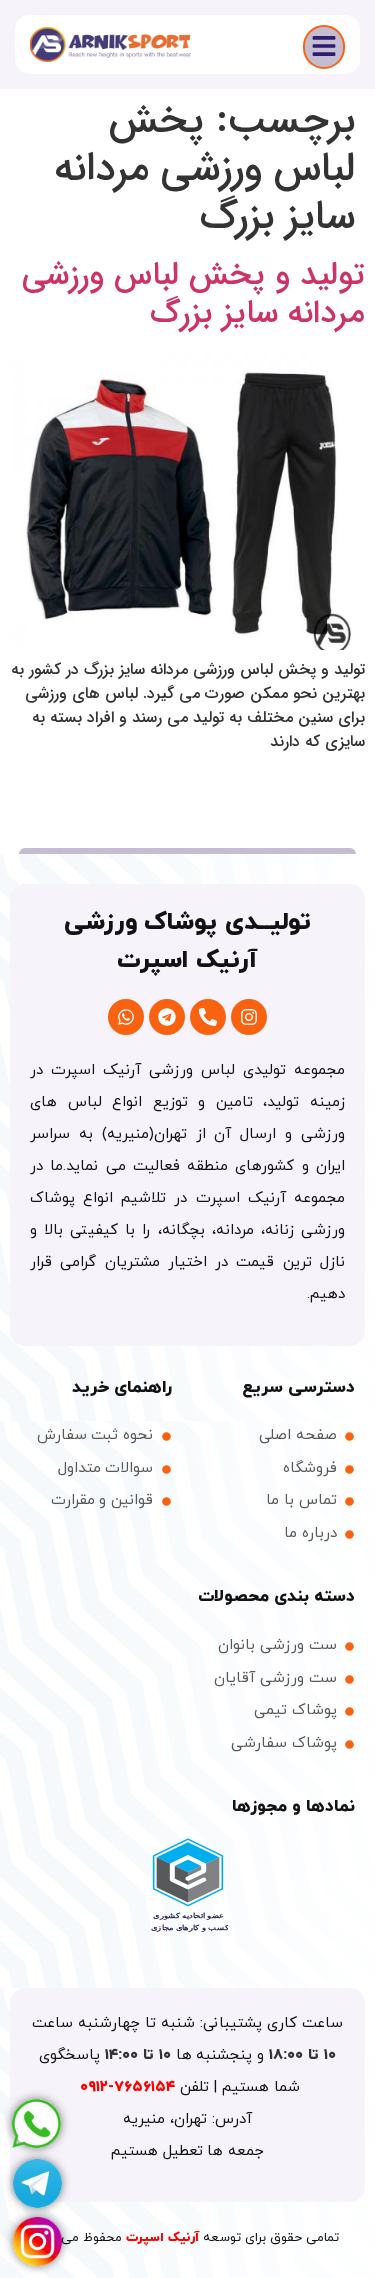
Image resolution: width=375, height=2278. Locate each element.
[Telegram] (167, 1017)
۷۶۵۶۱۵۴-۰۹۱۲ (130, 2087)
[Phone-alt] (208, 1017)
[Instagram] (249, 1017)
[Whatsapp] (126, 1017)
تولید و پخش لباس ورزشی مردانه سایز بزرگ (193, 295)
